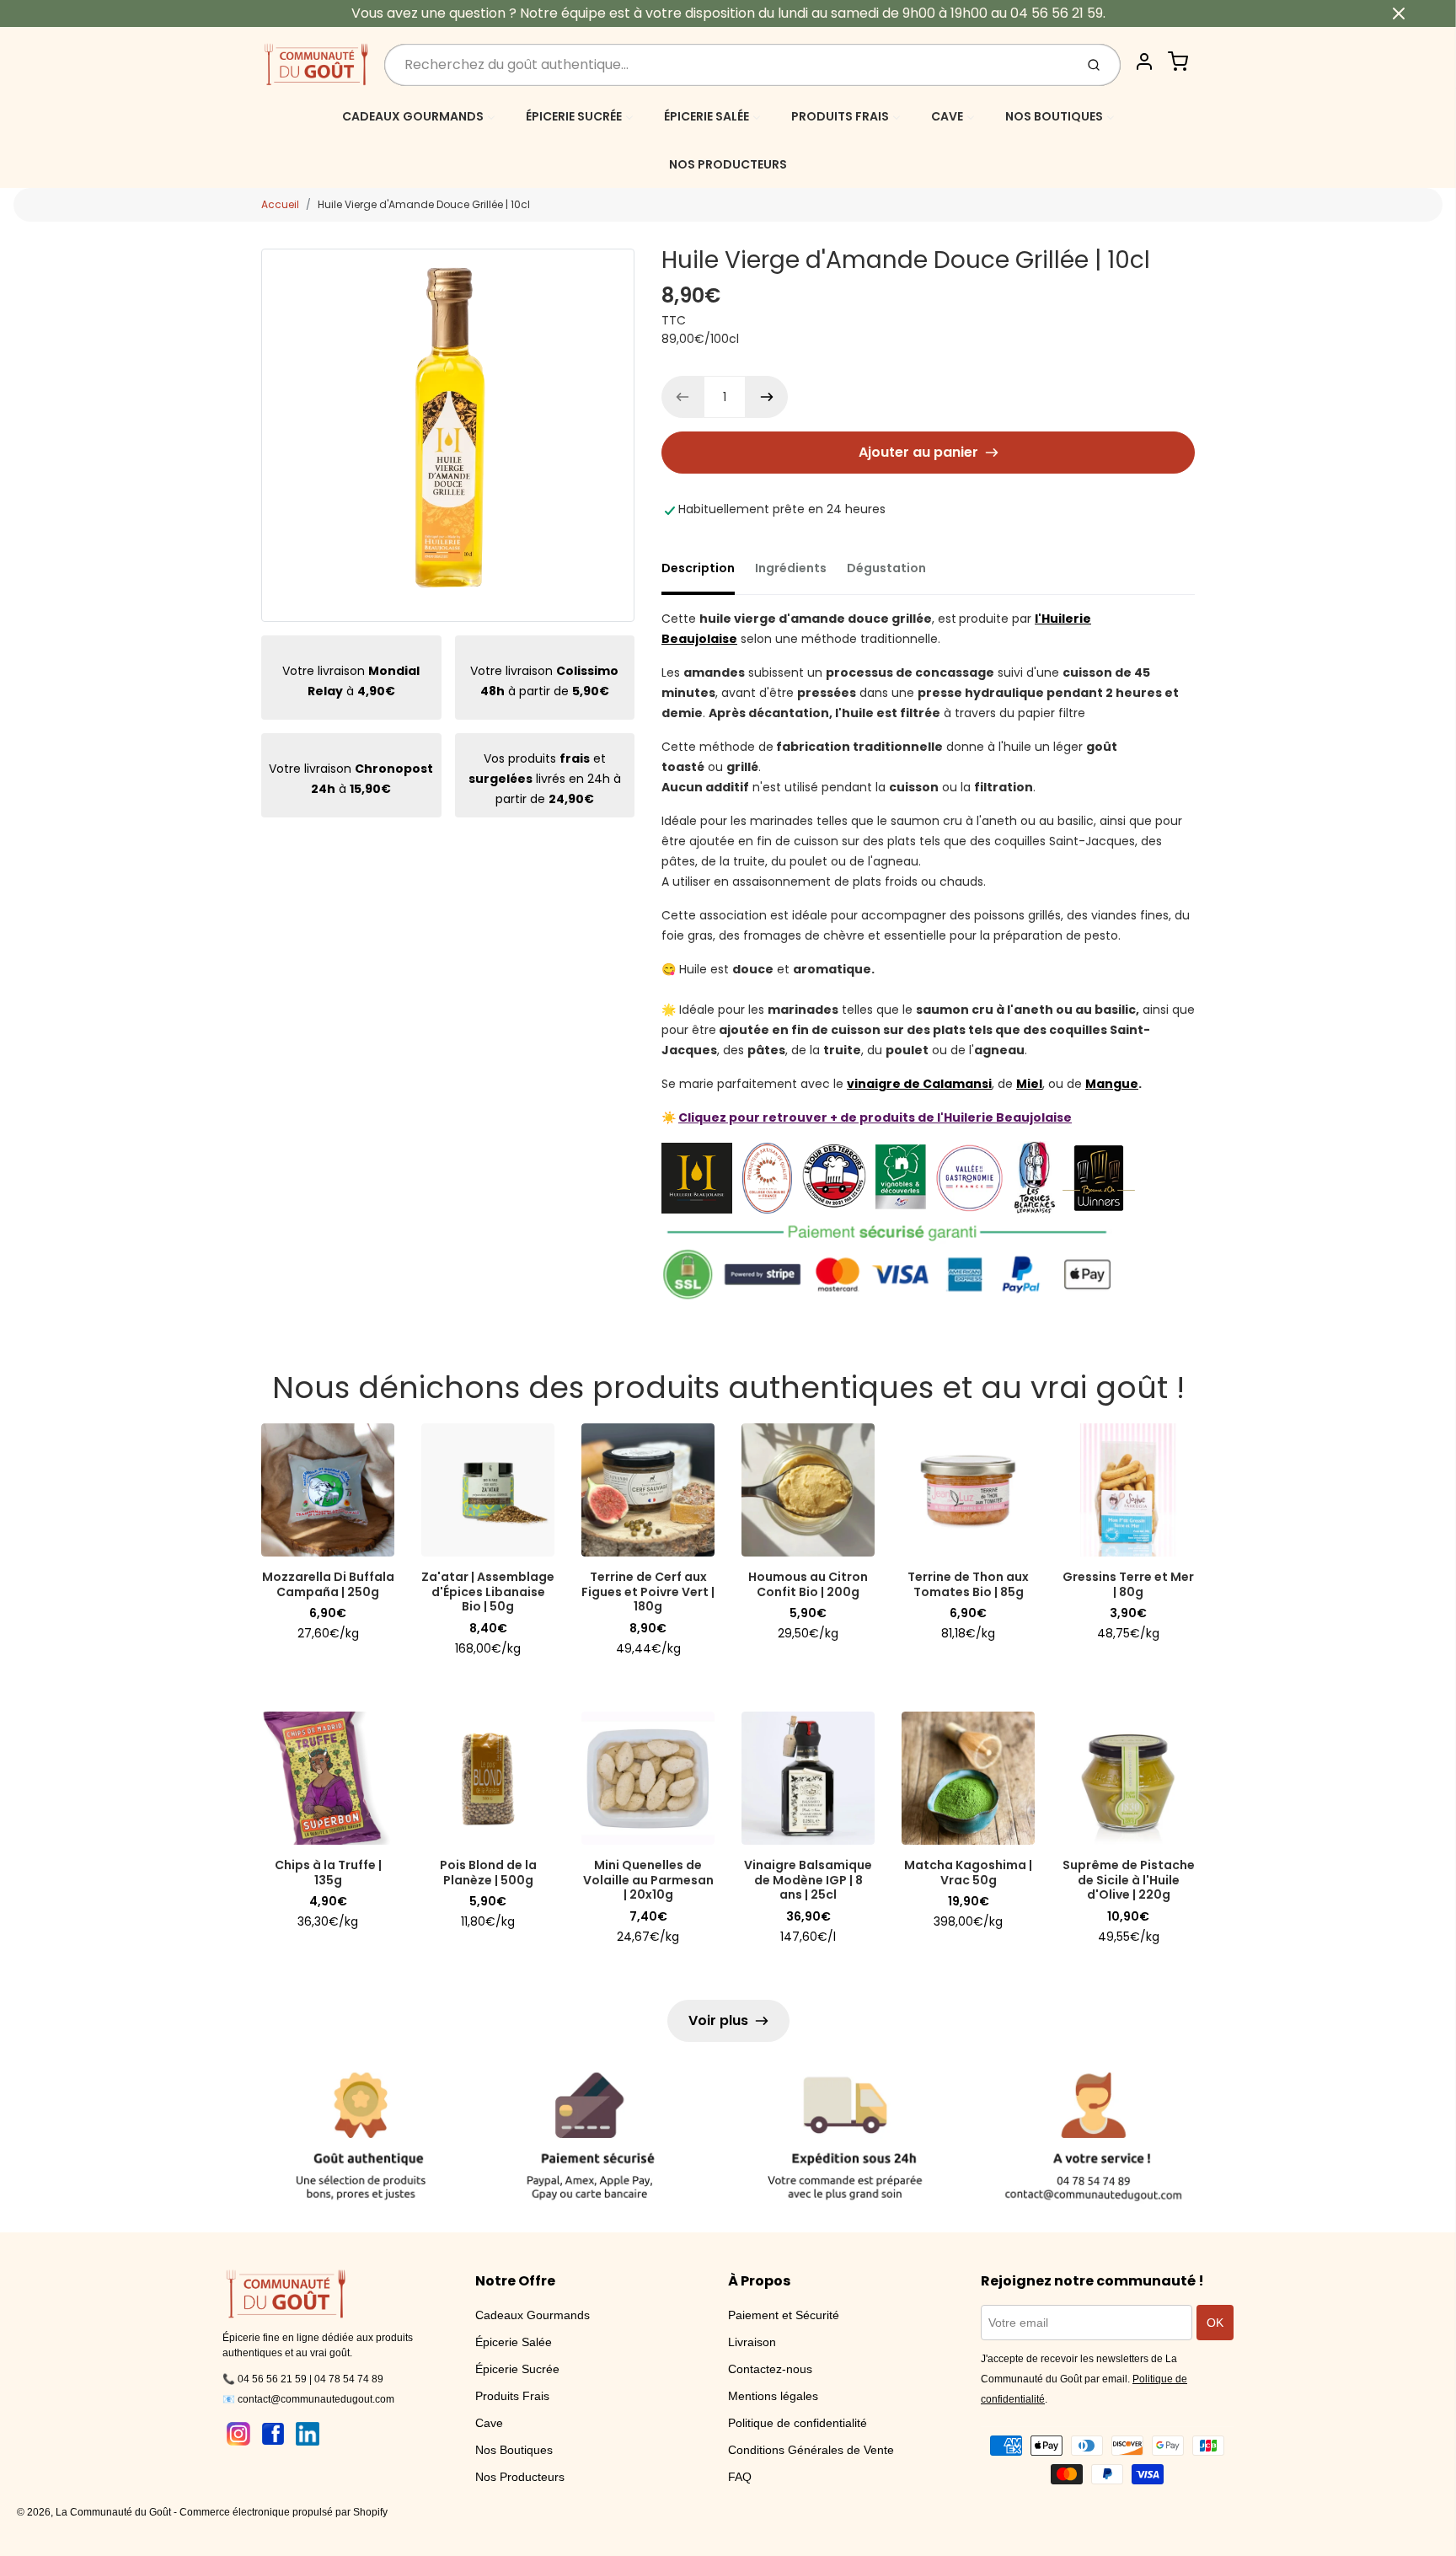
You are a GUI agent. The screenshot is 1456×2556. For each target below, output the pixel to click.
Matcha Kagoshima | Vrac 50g (968, 1873)
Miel (1029, 1084)
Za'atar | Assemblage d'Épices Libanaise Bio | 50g (488, 1591)
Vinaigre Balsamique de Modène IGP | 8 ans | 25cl (808, 1880)
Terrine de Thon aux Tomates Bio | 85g (968, 1584)
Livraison (752, 2342)
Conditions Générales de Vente (811, 2450)
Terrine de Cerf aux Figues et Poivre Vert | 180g (648, 1591)
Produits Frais (512, 2396)
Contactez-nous (770, 2369)
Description (698, 568)
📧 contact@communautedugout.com (308, 2399)
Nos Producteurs (520, 2477)
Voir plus (718, 2020)
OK (1215, 2323)
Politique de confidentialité (798, 2423)
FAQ (740, 2477)
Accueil (280, 204)
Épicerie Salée (514, 2342)
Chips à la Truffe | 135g (328, 1873)
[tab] (708, 573)
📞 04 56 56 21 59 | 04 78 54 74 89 (303, 2379)
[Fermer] (1399, 13)
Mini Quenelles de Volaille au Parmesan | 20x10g (648, 1880)
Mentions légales (773, 2396)
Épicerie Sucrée (517, 2369)
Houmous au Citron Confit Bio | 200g (808, 1584)
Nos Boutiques (514, 2450)
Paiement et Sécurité (784, 2315)
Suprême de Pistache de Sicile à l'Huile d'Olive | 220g (1129, 1880)
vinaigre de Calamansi (919, 1084)
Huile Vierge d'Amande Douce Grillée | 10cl (424, 204)
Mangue (1112, 1084)
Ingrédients (791, 568)
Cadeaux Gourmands (533, 2315)
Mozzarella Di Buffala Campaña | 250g (328, 1584)
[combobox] (728, 65)
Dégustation (886, 568)
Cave (489, 2423)
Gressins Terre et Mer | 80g (1128, 1584)
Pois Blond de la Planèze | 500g (488, 1873)
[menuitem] (419, 116)
